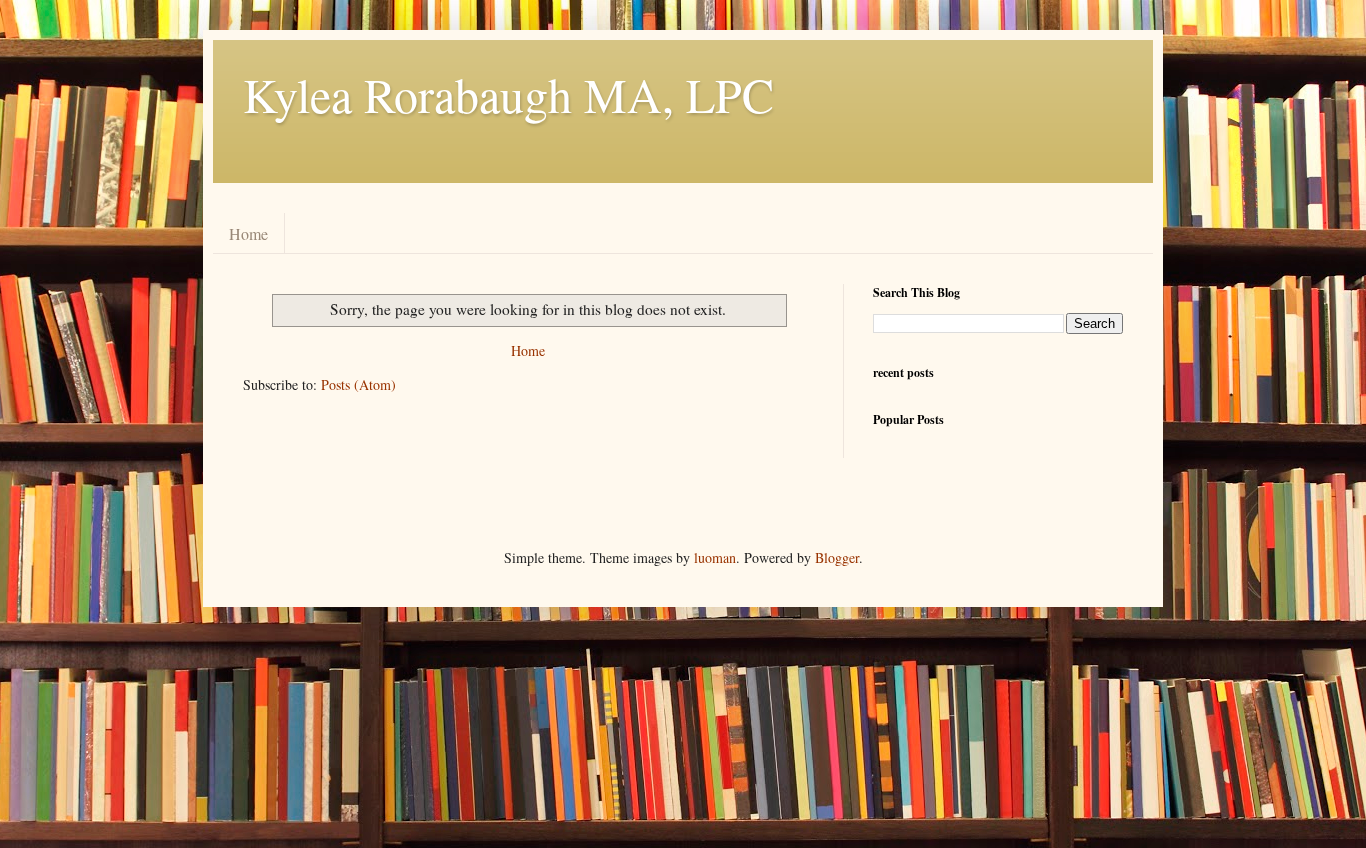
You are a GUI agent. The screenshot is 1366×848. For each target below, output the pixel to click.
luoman (715, 557)
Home (248, 233)
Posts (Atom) (358, 384)
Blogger (837, 557)
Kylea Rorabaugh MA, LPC (508, 94)
